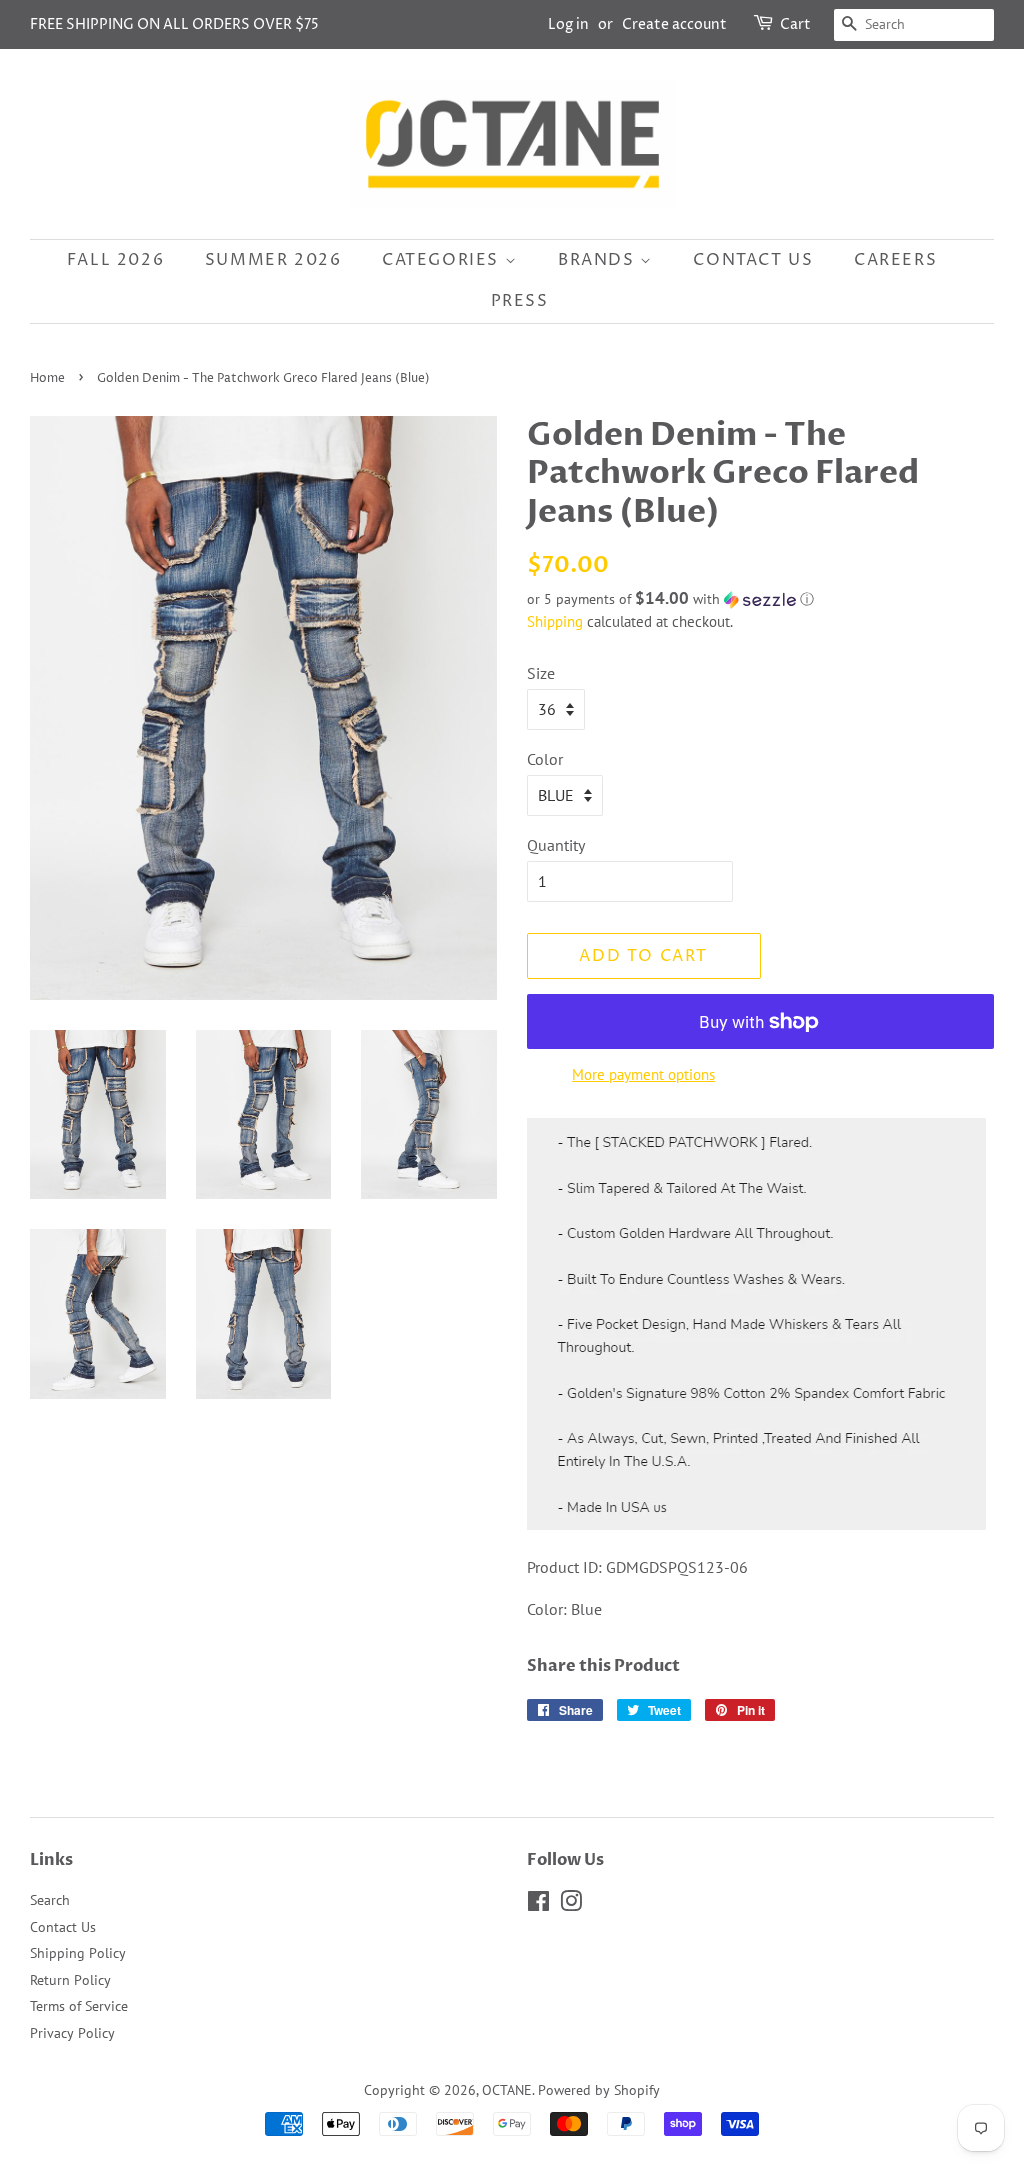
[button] (760, 599)
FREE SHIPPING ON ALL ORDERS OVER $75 (174, 24)
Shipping (555, 621)
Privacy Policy (72, 2033)
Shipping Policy (78, 1953)
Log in (568, 24)
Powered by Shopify (599, 2090)
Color (545, 759)
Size (541, 673)
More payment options (643, 1074)
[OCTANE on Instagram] (571, 1905)
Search (50, 1900)
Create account (674, 24)
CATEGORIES (443, 260)
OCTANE (507, 2090)
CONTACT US (753, 260)
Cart (795, 24)
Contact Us (63, 1927)
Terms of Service (79, 2006)
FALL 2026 (115, 260)
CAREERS (895, 260)
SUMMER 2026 (273, 260)
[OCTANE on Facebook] (538, 1905)
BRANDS (599, 260)
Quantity (556, 845)
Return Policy (70, 1980)
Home (47, 378)
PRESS (520, 301)
